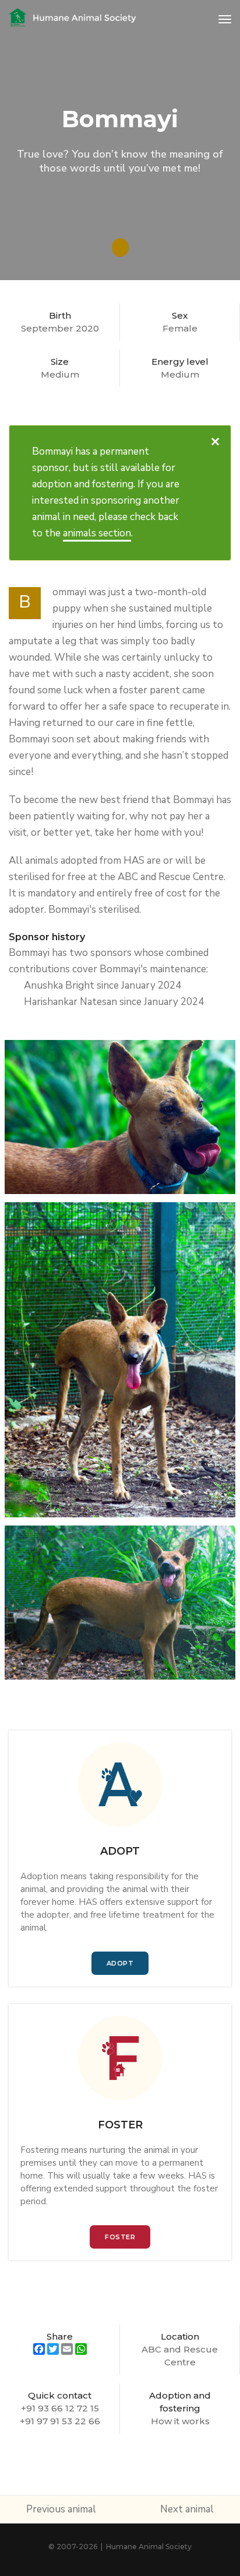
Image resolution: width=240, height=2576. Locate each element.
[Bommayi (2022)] (120, 1117)
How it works (180, 2421)
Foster (120, 2237)
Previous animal (61, 2509)
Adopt (120, 1963)
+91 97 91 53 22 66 (60, 2421)
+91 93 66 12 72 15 (60, 2408)
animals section (97, 533)
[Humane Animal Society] (73, 19)
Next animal (187, 2509)
